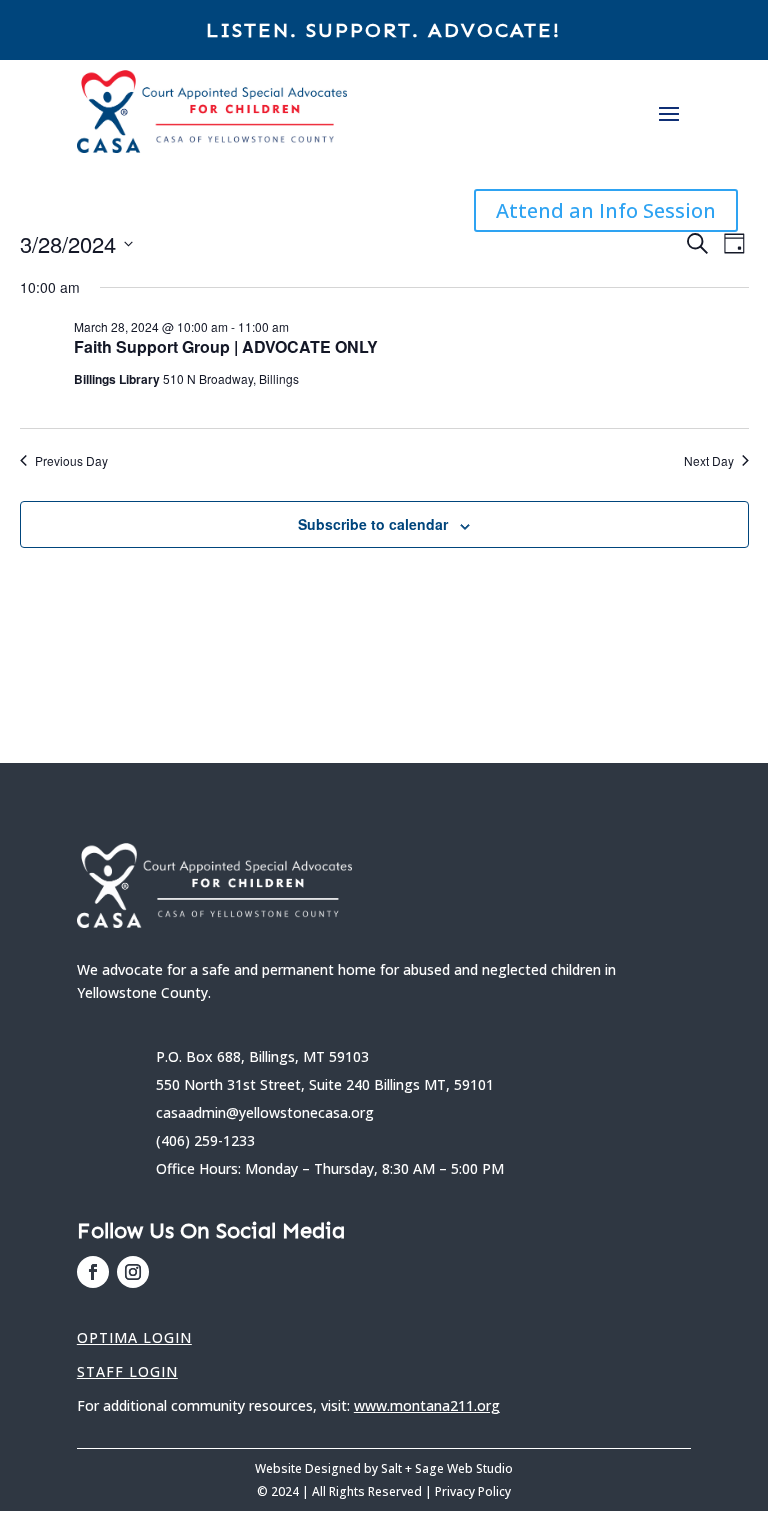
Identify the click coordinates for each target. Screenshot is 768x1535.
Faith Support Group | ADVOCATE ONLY (226, 346)
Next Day (709, 461)
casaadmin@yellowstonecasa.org (265, 1112)
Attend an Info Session (606, 210)
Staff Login (127, 1371)
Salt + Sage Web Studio (447, 1468)
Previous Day (71, 461)
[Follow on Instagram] (133, 1272)
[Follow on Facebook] (93, 1272)
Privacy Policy (473, 1491)
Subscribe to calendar (373, 524)
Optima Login (134, 1337)
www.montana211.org (427, 1405)
